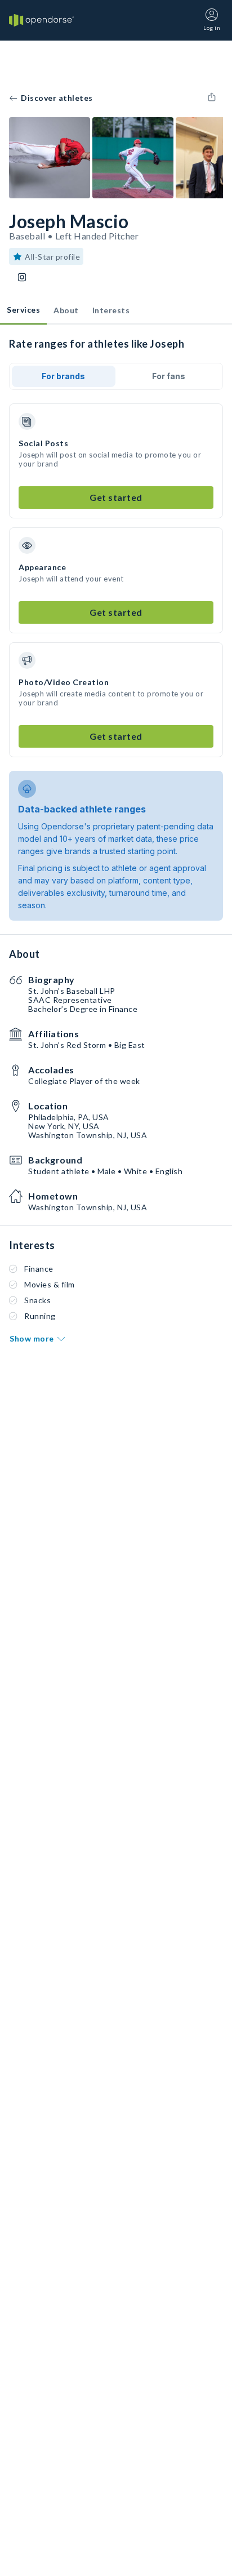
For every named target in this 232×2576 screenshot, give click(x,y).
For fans (169, 376)
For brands (63, 376)
